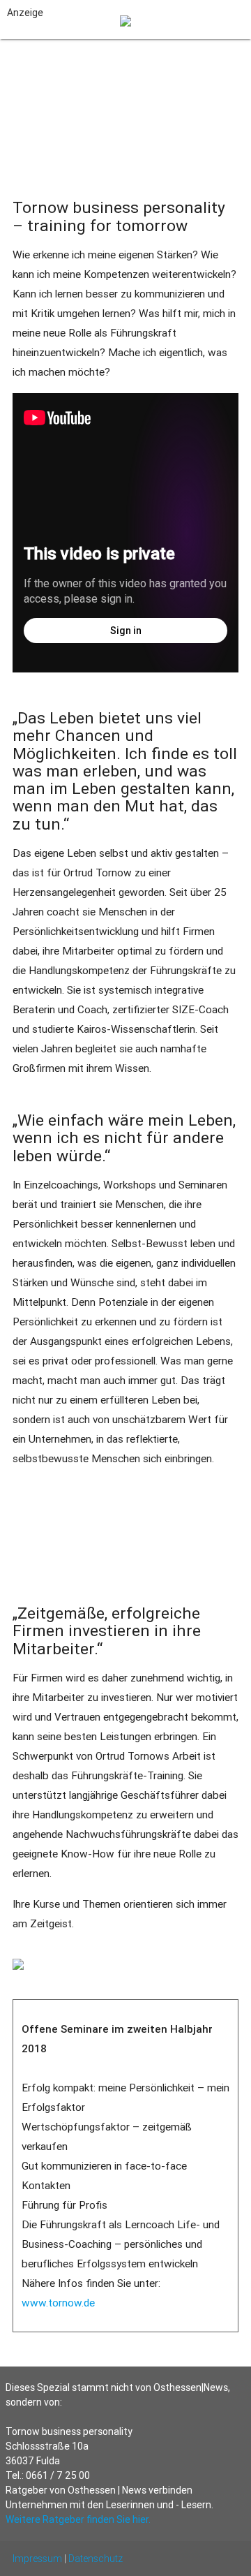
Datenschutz (96, 2559)
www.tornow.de (58, 2303)
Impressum (37, 2559)
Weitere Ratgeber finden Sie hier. (78, 2519)
